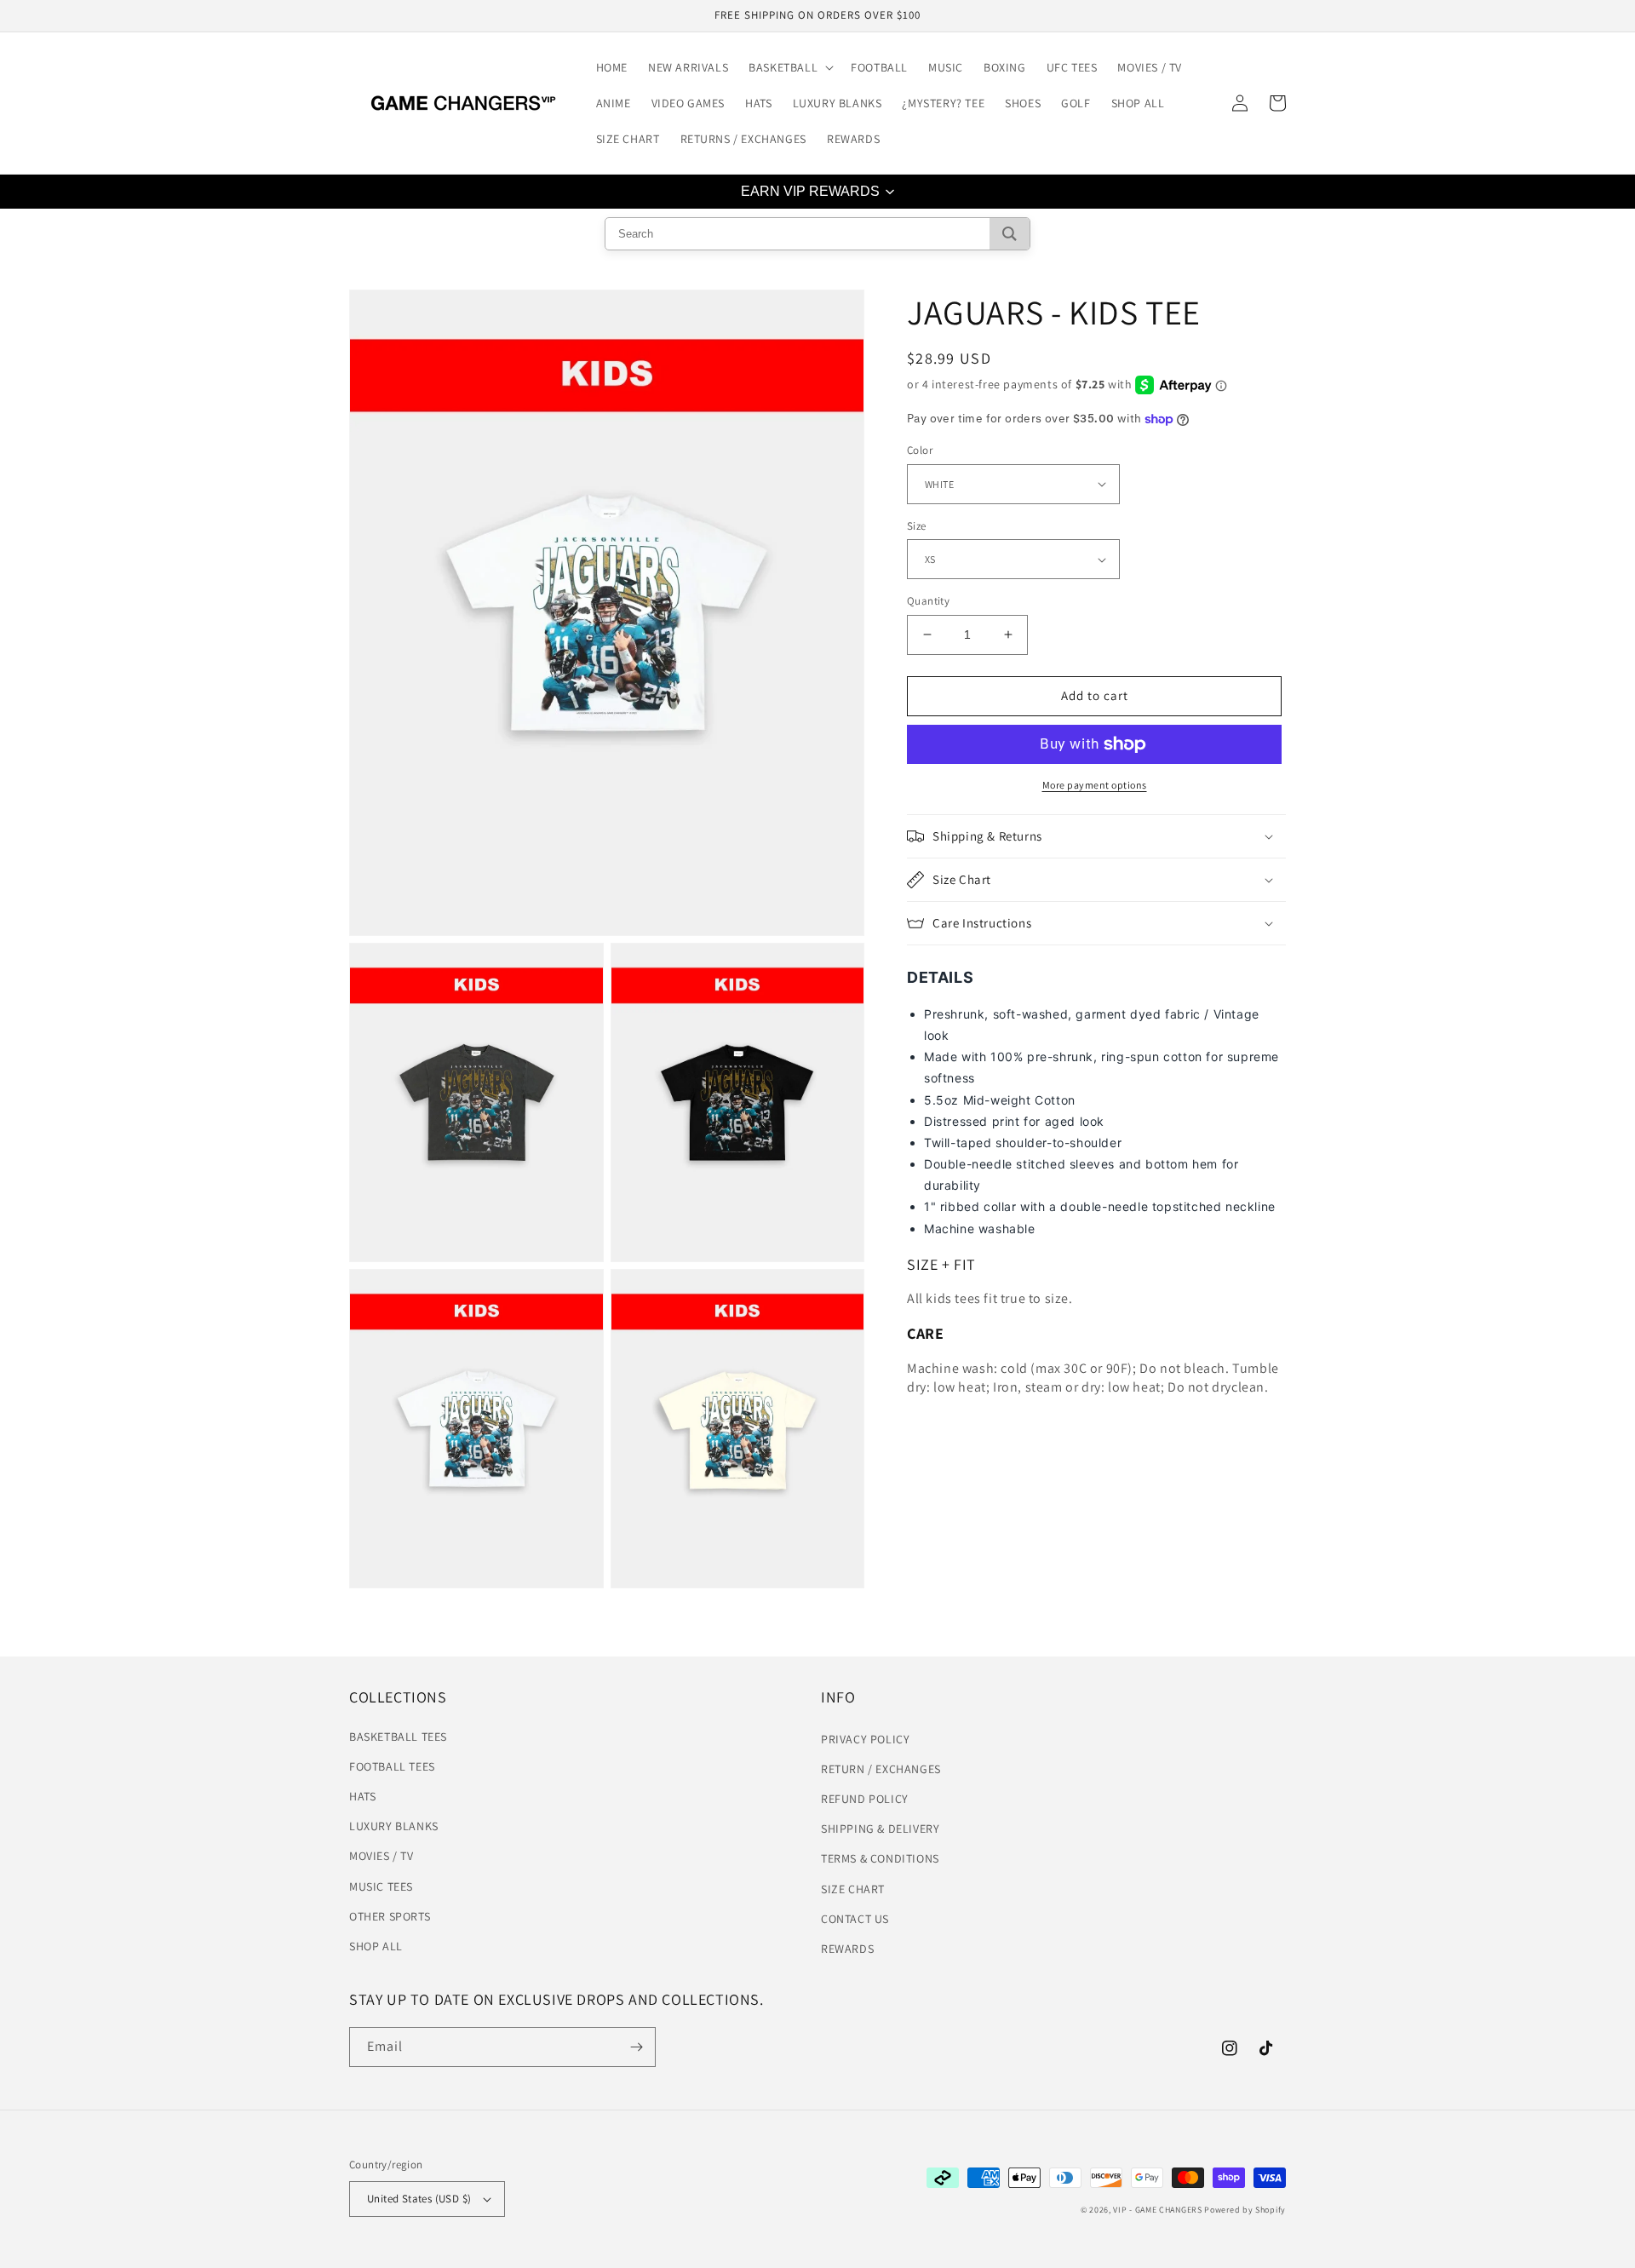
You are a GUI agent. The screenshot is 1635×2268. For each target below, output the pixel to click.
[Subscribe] (636, 2047)
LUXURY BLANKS (394, 1826)
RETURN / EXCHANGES (881, 1769)
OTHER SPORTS (390, 1916)
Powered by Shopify (1245, 2210)
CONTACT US (855, 1919)
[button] (789, 67)
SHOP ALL (376, 1946)
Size (917, 526)
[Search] (1010, 234)
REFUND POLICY (865, 1799)
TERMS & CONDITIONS (880, 1858)
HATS (362, 1796)
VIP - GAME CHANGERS (1157, 2210)
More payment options (1095, 785)
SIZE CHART (853, 1889)
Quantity (928, 601)
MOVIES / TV (381, 1856)
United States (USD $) (419, 2199)
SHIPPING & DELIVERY (880, 1829)
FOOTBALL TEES (392, 1766)
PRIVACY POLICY (865, 1739)
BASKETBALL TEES (398, 1737)
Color (920, 450)
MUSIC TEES (381, 1886)
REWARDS (847, 1949)
